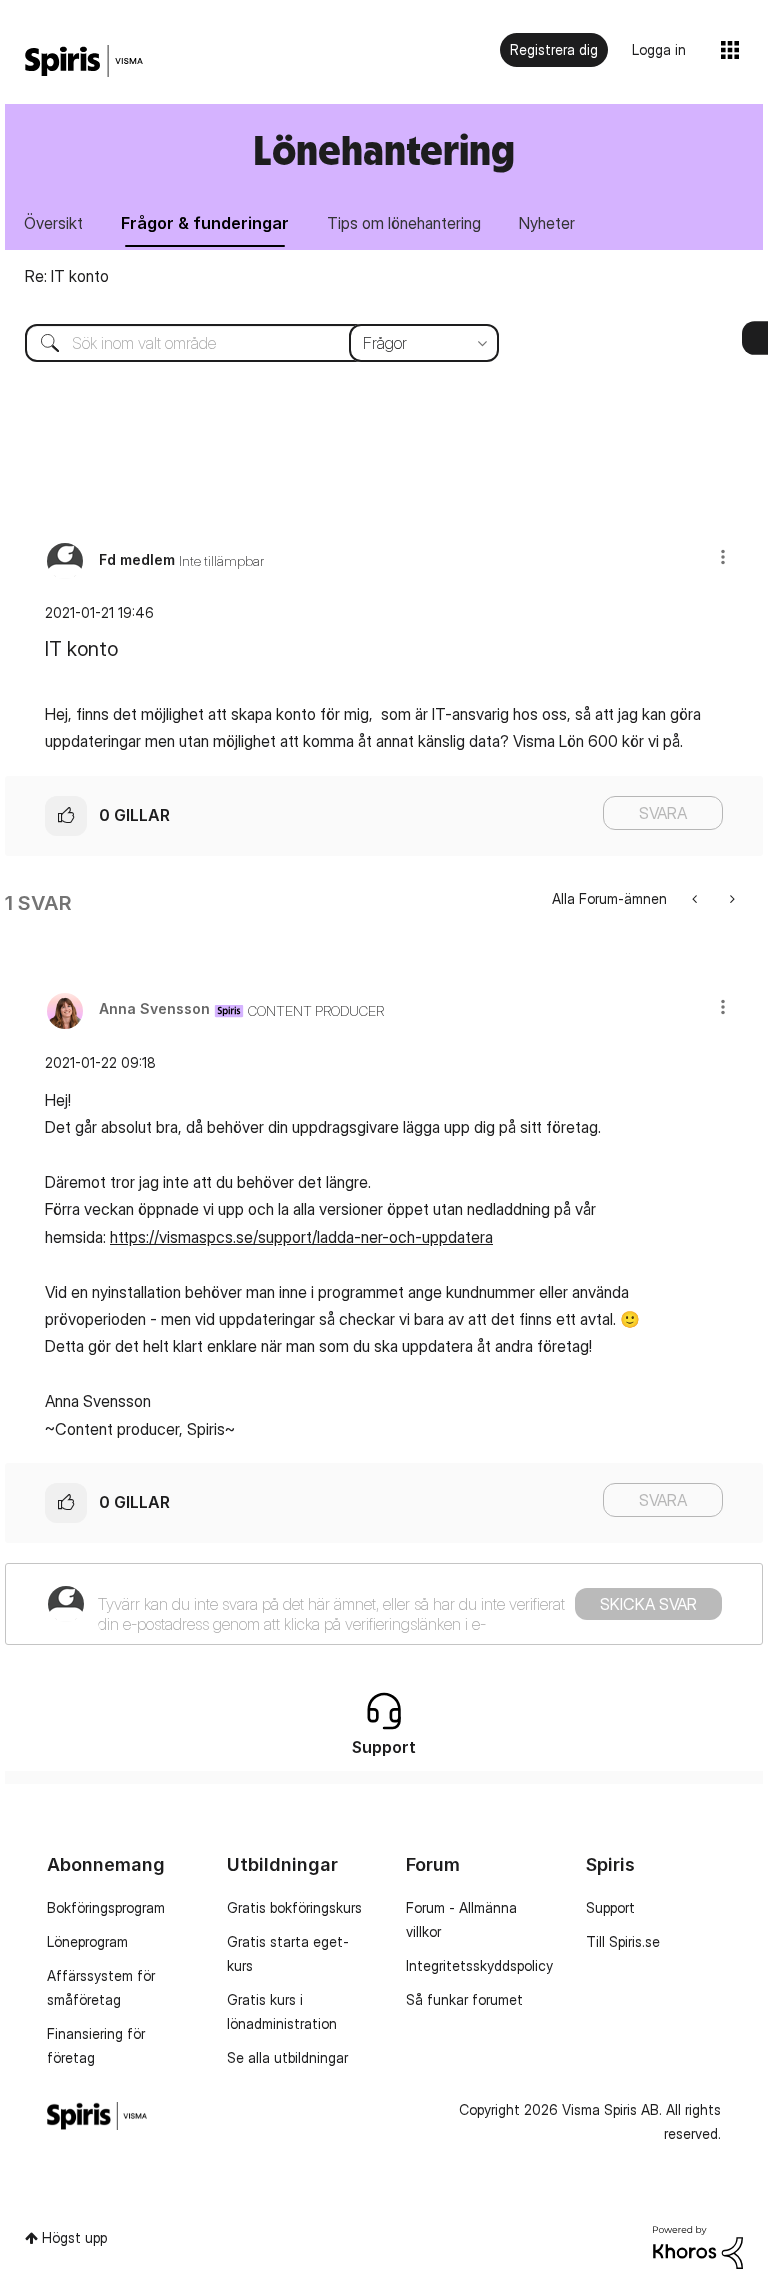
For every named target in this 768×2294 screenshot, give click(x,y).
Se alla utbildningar (287, 2057)
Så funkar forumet (464, 1999)
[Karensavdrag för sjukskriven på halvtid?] (730, 898)
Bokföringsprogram (106, 1907)
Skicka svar (648, 1604)
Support (610, 1907)
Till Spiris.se (623, 1941)
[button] (723, 556)
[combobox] (247, 343)
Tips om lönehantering (404, 223)
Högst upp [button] (74, 2237)
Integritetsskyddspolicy (479, 1965)
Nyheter (547, 223)
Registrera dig (554, 49)
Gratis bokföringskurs (294, 1907)
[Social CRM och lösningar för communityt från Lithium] (698, 2245)
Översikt (53, 223)
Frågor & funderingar (205, 223)
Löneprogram (87, 1941)
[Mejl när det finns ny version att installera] (696, 898)
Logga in (659, 49)
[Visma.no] (84, 61)
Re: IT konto (67, 276)
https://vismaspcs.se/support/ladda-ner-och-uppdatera (301, 1237)
